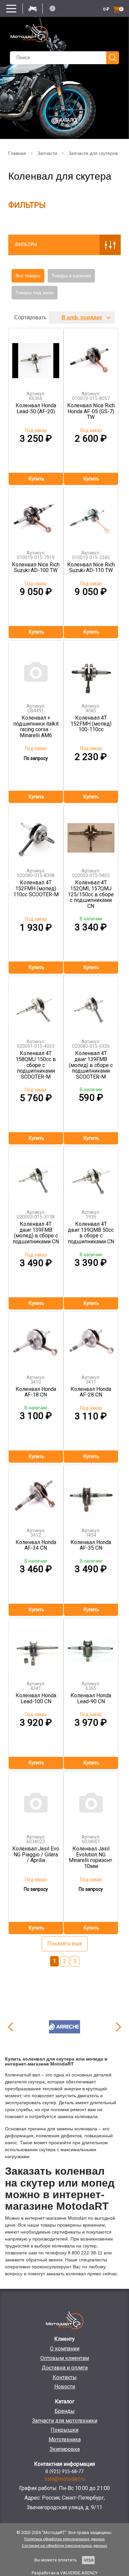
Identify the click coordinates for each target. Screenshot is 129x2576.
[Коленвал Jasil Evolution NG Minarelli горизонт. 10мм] (91, 1800)
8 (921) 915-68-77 (64, 2472)
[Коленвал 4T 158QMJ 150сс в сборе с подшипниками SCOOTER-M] (36, 1005)
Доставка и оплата (65, 2368)
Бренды (65, 2411)
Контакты (65, 2377)
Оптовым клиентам (65, 2358)
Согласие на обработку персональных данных (64, 2546)
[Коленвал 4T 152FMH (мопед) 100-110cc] (91, 669)
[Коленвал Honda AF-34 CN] (36, 1494)
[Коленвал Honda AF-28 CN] (91, 1341)
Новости (65, 2387)
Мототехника (65, 2440)
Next (118, 2027)
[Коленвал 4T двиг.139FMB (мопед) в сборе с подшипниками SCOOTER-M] (91, 1005)
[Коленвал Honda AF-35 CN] (91, 1494)
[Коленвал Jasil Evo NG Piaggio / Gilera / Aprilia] (36, 1800)
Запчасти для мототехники (65, 2421)
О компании (65, 2349)
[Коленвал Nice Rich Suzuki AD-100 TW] (36, 516)
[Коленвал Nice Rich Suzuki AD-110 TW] (91, 516)
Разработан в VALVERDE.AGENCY (65, 2573)
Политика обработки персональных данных (64, 2539)
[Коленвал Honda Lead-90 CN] (91, 1647)
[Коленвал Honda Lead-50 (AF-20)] (36, 357)
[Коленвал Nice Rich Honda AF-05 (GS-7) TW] (91, 357)
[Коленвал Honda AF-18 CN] (36, 1341)
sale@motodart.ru (65, 2479)
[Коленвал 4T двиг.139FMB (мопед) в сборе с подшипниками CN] (36, 1176)
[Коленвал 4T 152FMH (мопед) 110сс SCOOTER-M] (36, 834)
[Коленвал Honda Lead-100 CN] (36, 1647)
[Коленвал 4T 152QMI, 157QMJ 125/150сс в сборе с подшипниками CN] (91, 834)
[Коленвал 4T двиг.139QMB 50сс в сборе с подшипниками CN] (91, 1176)
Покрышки (64, 2430)
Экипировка (64, 2449)
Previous (11, 2027)
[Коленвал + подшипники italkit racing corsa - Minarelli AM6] (36, 669)
